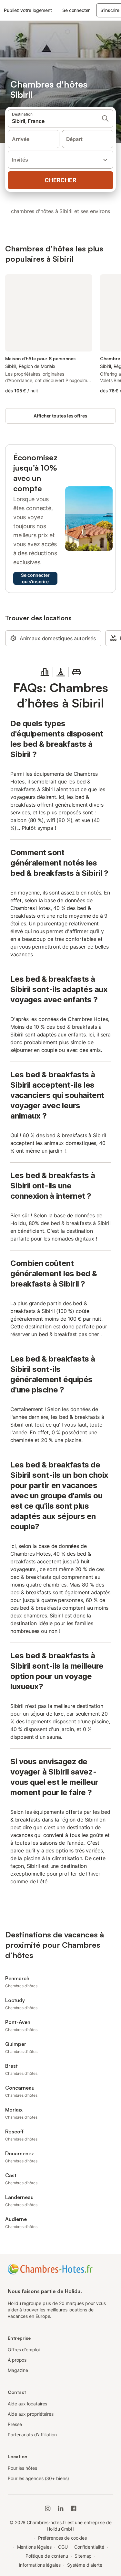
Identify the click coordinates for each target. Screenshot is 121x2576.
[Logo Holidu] (50, 2269)
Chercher (60, 180)
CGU (63, 2547)
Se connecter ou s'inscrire (35, 578)
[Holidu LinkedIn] (61, 2508)
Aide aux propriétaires (31, 2414)
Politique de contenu (47, 2556)
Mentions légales (35, 2547)
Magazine (18, 2370)
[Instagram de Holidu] (48, 2508)
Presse (15, 2424)
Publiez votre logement (28, 10)
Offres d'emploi (24, 2350)
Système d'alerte (85, 2565)
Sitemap (83, 2556)
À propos (17, 2360)
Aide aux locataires (27, 2404)
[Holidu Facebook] (74, 2508)
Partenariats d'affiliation (32, 2435)
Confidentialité (89, 2547)
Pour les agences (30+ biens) (38, 2478)
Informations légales (40, 2565)
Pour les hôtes (22, 2468)
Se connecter (76, 10)
